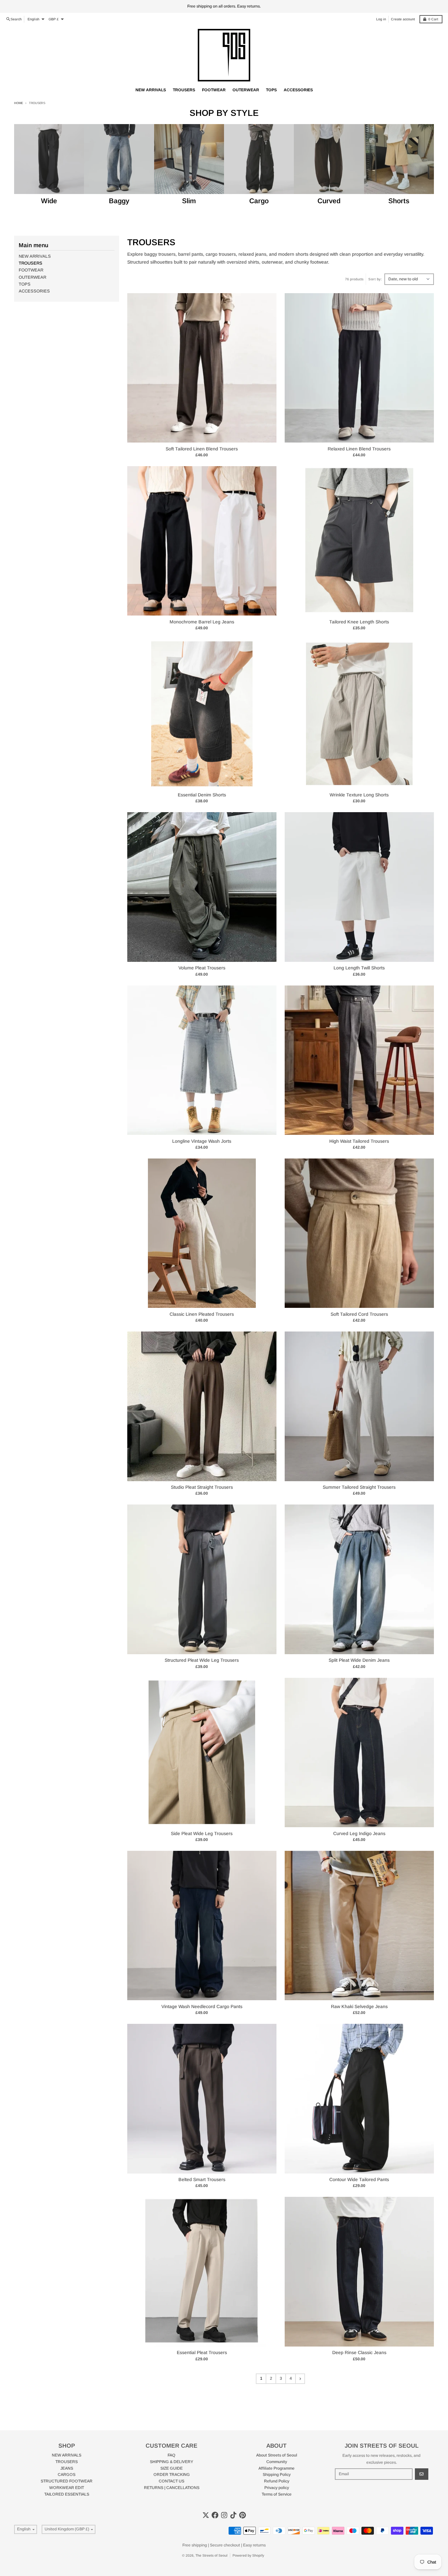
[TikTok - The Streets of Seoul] (233, 2515)
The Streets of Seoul (212, 2555)
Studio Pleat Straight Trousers (202, 1487)
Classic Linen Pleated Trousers (202, 1314)
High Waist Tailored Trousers (359, 1141)
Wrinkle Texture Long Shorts (359, 795)
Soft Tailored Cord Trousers (359, 1314)
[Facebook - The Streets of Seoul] (215, 2515)
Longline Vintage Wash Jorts (202, 1141)
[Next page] (300, 2379)
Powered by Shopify (248, 2555)
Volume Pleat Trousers (202, 968)
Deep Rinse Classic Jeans (359, 2352)
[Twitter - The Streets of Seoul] (206, 2515)
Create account (403, 19)
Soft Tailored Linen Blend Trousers (202, 449)
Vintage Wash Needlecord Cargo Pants (202, 2006)
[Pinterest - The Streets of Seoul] (243, 2515)
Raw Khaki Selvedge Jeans (359, 2006)
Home (19, 103)
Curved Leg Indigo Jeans (359, 1833)
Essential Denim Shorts (202, 795)
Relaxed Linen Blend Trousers (359, 449)
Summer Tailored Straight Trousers (359, 1487)
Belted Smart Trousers (202, 2179)
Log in (381, 19)
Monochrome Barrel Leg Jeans (202, 622)
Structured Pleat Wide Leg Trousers (202, 1660)
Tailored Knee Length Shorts (359, 622)
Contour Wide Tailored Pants (359, 2179)
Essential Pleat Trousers (202, 2352)
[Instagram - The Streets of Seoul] (224, 2515)
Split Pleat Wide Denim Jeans (359, 1660)
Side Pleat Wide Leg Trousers (202, 1833)
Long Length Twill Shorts (359, 968)
